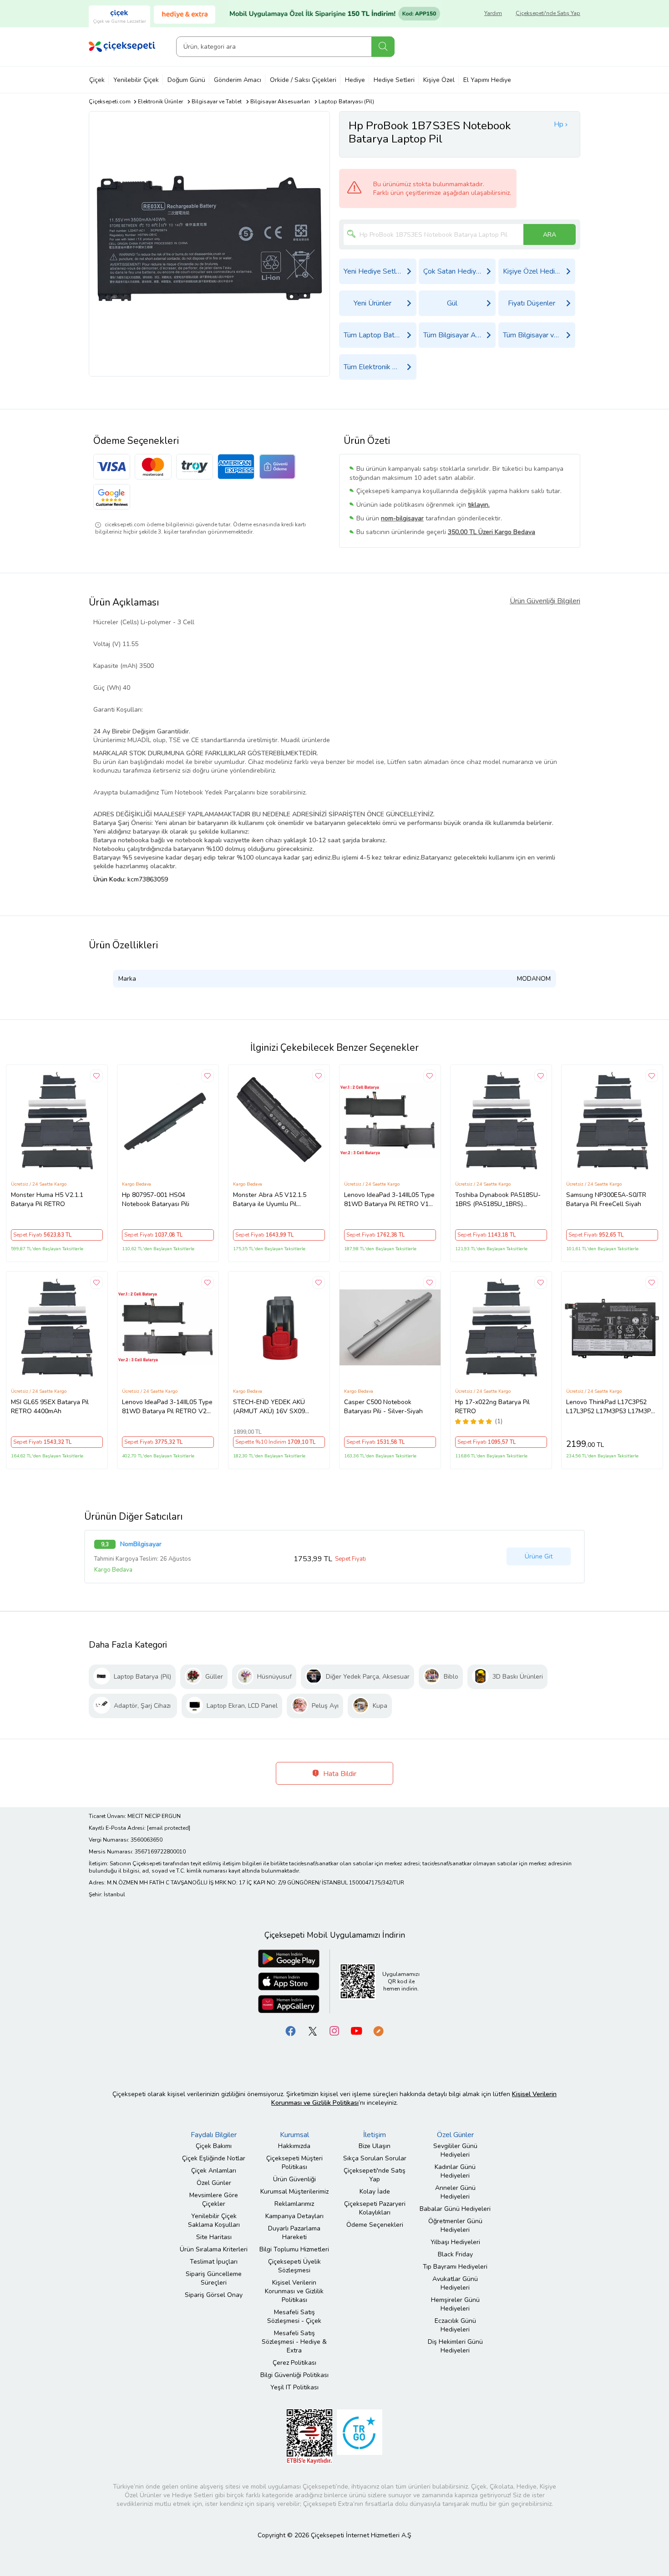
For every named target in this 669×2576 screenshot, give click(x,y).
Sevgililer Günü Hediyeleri (455, 2150)
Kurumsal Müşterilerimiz (294, 2192)
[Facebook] (291, 2030)
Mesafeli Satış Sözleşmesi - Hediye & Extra (294, 2342)
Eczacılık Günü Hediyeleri (455, 2325)
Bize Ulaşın (375, 2146)
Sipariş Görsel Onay (214, 2295)
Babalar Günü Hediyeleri (455, 2209)
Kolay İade (375, 2192)
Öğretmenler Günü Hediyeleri (455, 2225)
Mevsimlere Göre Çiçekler (214, 2199)
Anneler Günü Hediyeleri (455, 2192)
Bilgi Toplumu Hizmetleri (294, 2249)
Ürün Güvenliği (294, 2179)
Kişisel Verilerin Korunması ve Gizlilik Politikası (294, 2291)
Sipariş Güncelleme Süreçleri (214, 2278)
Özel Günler (214, 2183)
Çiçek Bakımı (214, 2146)
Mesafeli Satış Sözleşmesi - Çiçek (294, 2316)
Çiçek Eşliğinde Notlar (214, 2158)
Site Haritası (214, 2237)
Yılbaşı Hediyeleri (455, 2242)
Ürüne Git (539, 1556)
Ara (383, 47)
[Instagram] (334, 2030)
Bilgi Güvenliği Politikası (294, 2375)
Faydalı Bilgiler (214, 2135)
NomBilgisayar (141, 1544)
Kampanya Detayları (294, 2216)
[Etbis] (309, 2436)
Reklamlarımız (294, 2204)
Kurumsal (294, 2135)
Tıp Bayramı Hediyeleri (455, 2267)
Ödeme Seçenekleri (375, 2225)
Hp (559, 124)
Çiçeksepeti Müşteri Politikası (294, 2163)
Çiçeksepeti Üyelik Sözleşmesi (294, 2266)
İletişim (375, 2135)
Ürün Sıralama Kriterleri (214, 2249)
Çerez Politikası (294, 2363)
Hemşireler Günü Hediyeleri (455, 2304)
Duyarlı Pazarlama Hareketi (294, 2233)
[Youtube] (356, 2030)
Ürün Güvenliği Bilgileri (545, 601)
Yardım (493, 13)
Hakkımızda (294, 2146)
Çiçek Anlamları (214, 2171)
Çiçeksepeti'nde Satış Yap (548, 13)
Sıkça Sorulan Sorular (375, 2158)
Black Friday (455, 2254)
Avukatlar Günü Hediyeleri (455, 2283)
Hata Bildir (339, 1774)
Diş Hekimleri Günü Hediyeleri (455, 2346)
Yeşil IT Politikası (294, 2387)
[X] (313, 2030)
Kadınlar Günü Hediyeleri (455, 2171)
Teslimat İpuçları (214, 2262)
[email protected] (169, 1828)
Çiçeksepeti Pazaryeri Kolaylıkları (375, 2208)
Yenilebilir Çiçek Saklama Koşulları (214, 2220)
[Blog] (378, 2030)
